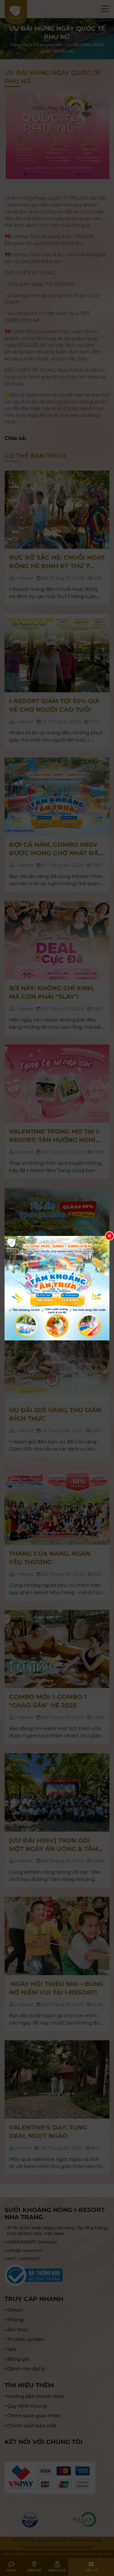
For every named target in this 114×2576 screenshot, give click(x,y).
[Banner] (57, 1288)
